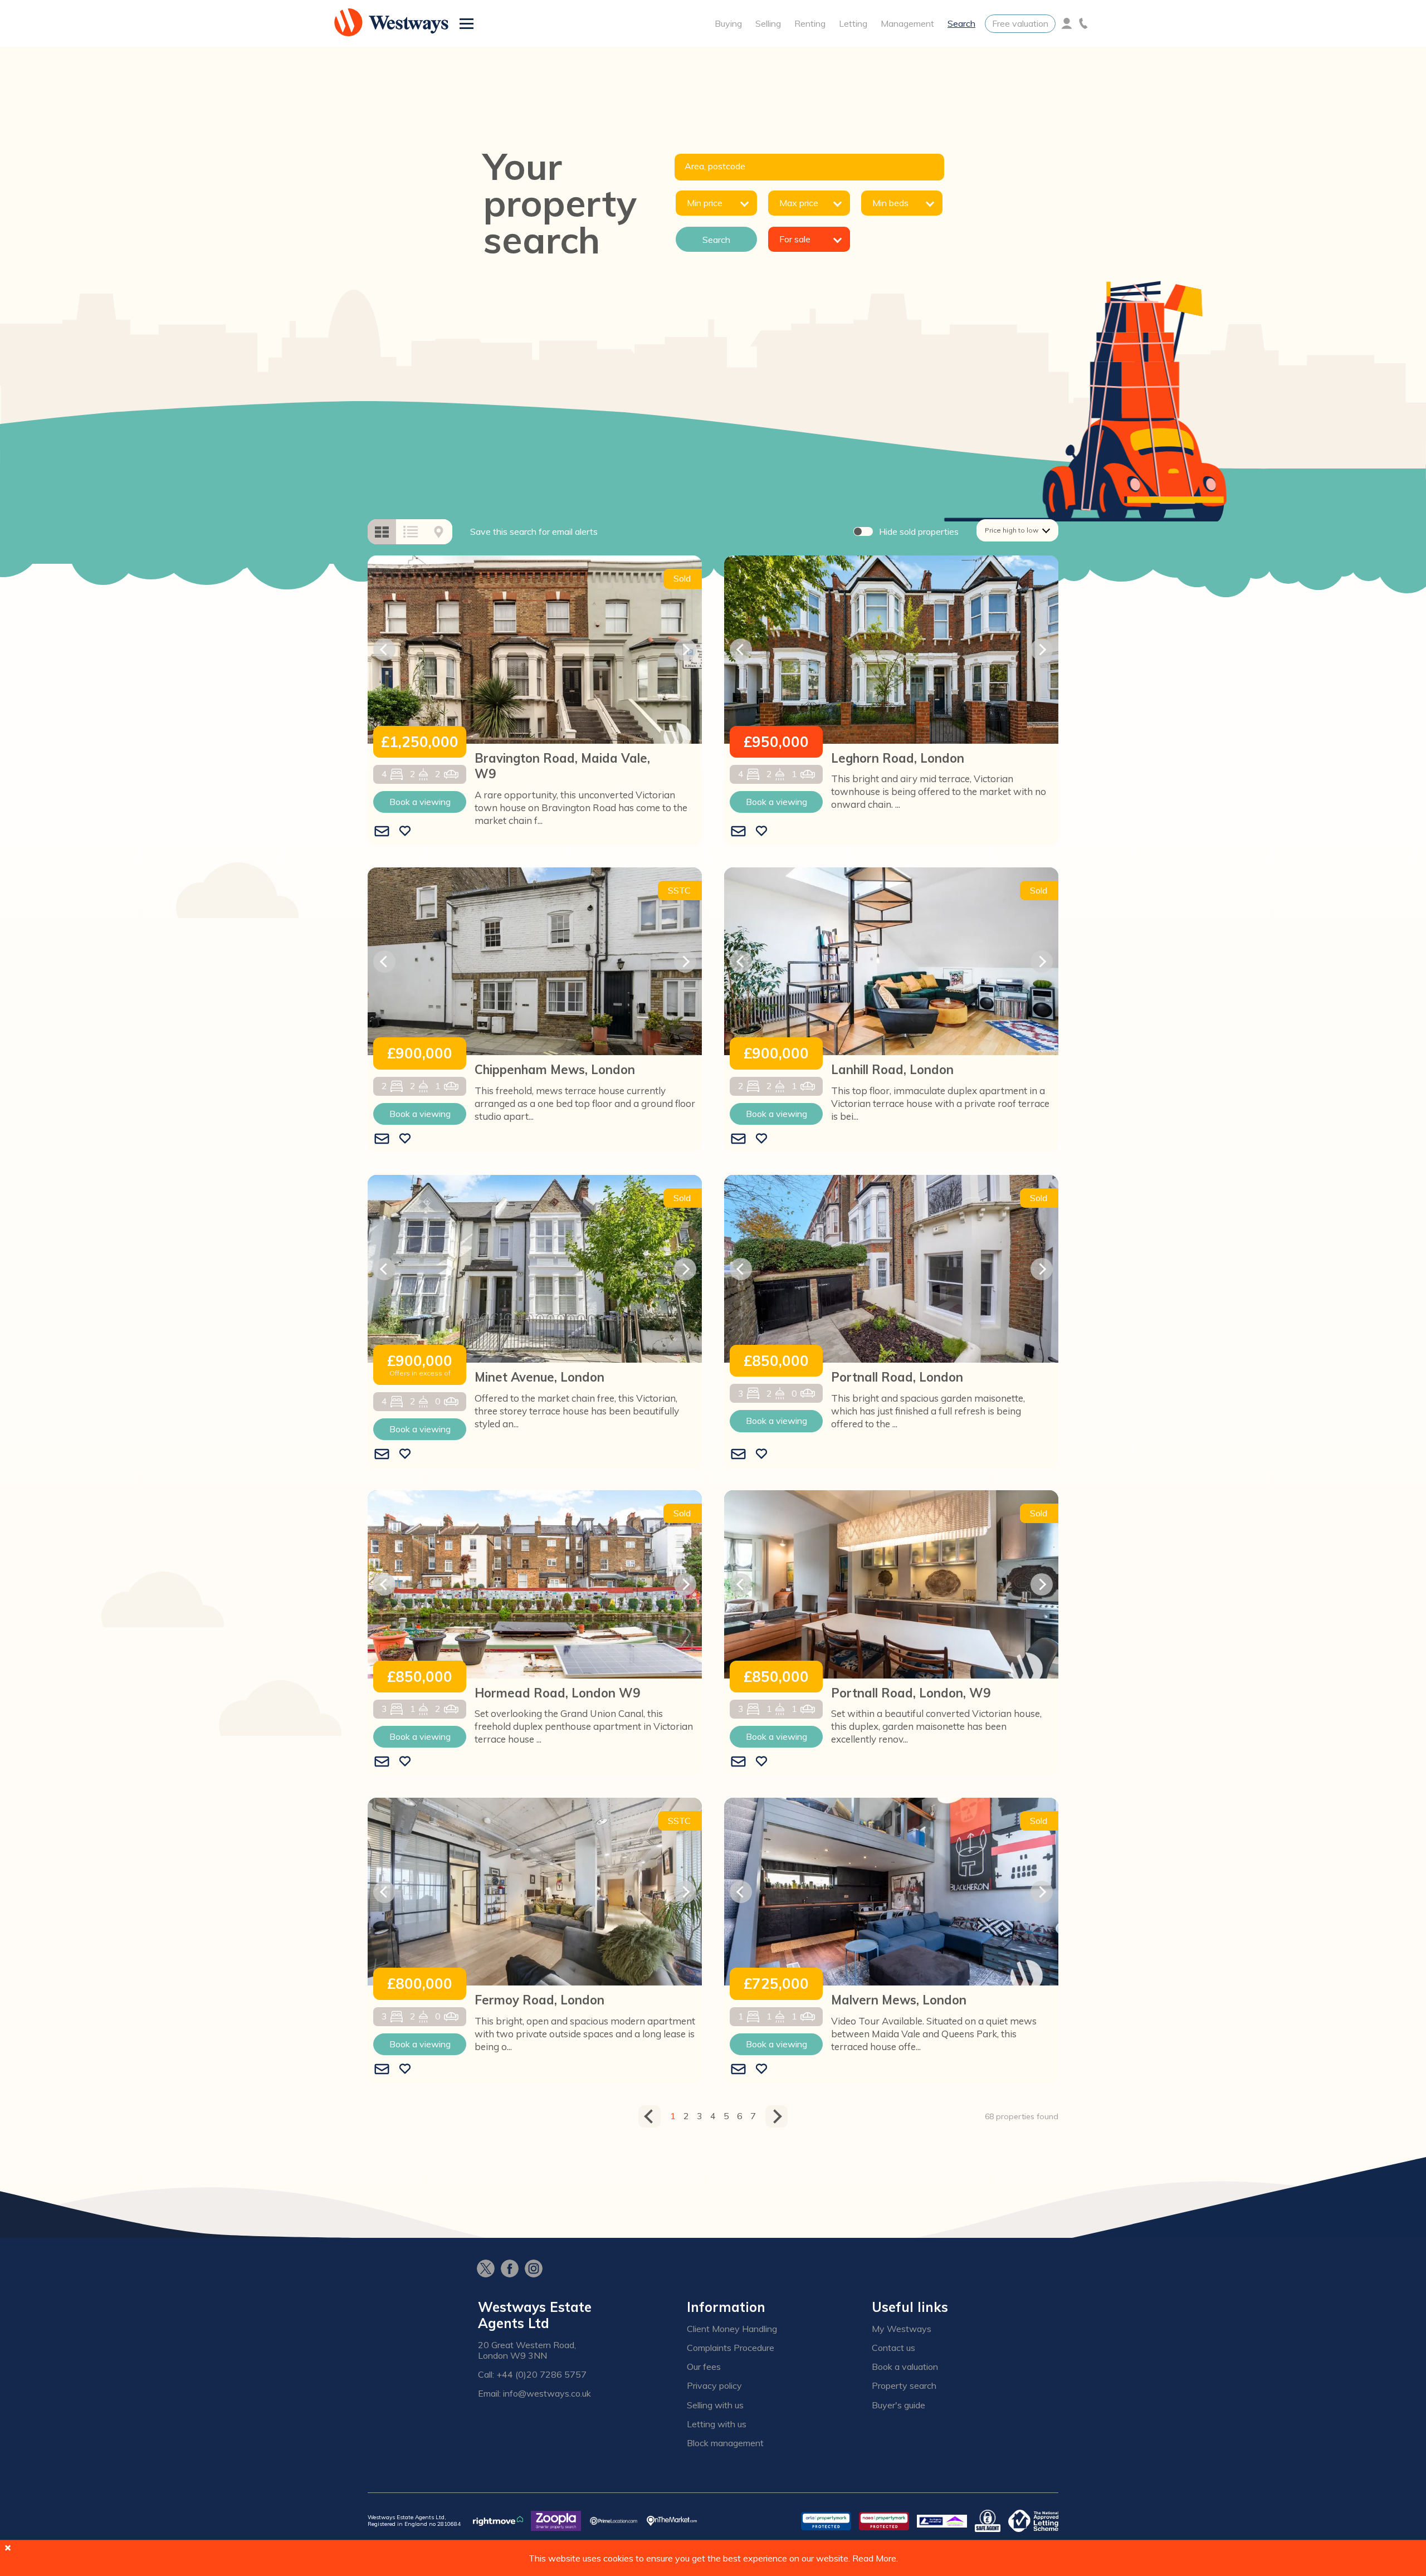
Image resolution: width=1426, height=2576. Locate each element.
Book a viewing (420, 802)
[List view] (411, 532)
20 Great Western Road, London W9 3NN (527, 2350)
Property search (904, 2386)
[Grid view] (382, 532)
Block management (725, 2443)
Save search (534, 531)
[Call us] (1083, 23)
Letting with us (717, 2424)
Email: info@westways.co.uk (534, 2394)
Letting (853, 23)
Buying (728, 23)
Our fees (704, 2367)
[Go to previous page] (649, 2116)
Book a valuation (905, 2367)
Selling (768, 23)
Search (961, 23)
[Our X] (489, 2270)
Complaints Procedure (731, 2348)
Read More (874, 2558)
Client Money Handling (732, 2329)
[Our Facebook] (513, 2270)
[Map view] (439, 532)
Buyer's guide (898, 2405)
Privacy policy (714, 2386)
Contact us (893, 2348)
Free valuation (1020, 23)
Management (907, 23)
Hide (919, 531)
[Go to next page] (777, 2116)
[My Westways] (1067, 23)
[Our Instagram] (537, 2270)
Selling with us (715, 2405)
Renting (810, 23)
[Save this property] (405, 832)
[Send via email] (382, 832)
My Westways (902, 2329)
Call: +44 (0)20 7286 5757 (532, 2375)
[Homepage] (391, 23)
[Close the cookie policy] (8, 2548)
